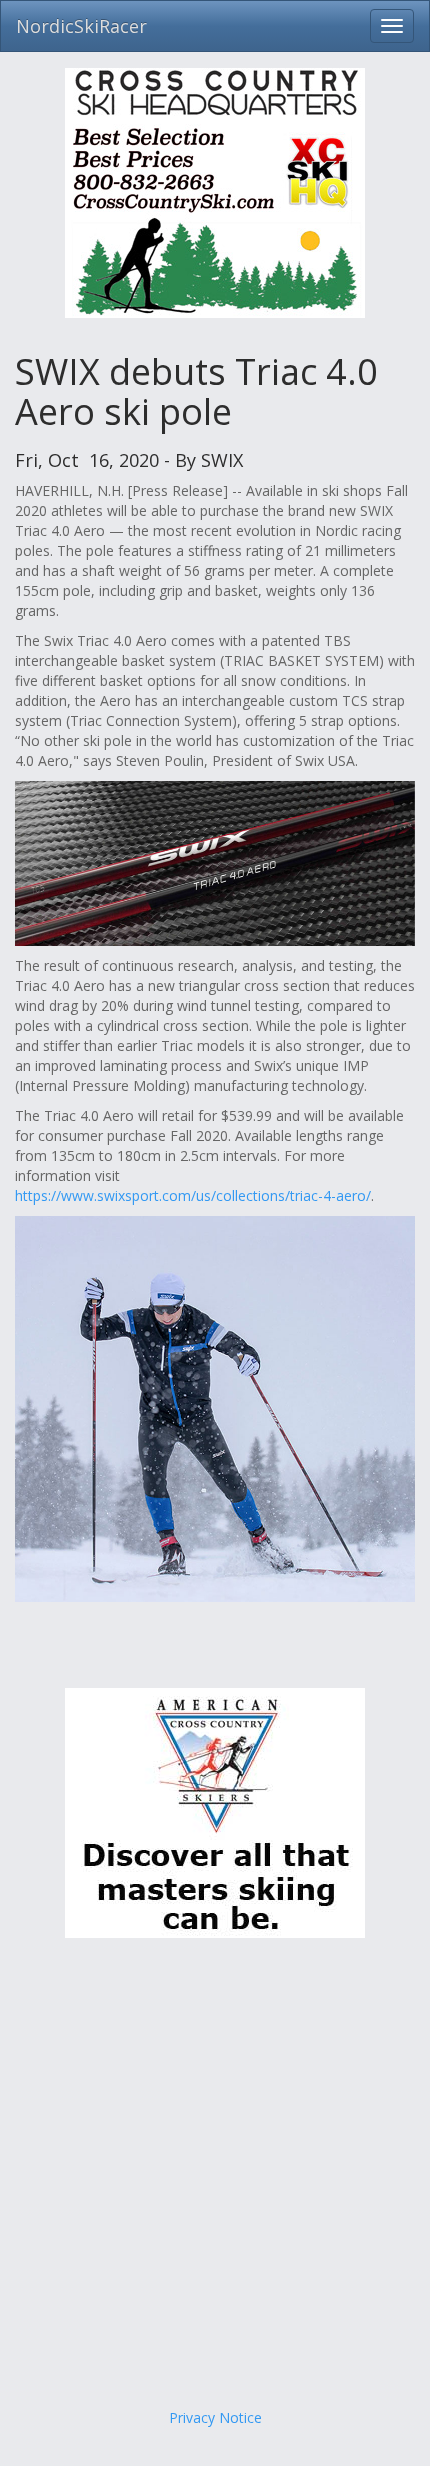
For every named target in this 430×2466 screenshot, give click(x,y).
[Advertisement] (215, 2173)
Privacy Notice (215, 2417)
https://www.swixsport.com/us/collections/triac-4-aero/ (193, 1195)
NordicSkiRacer (81, 26)
